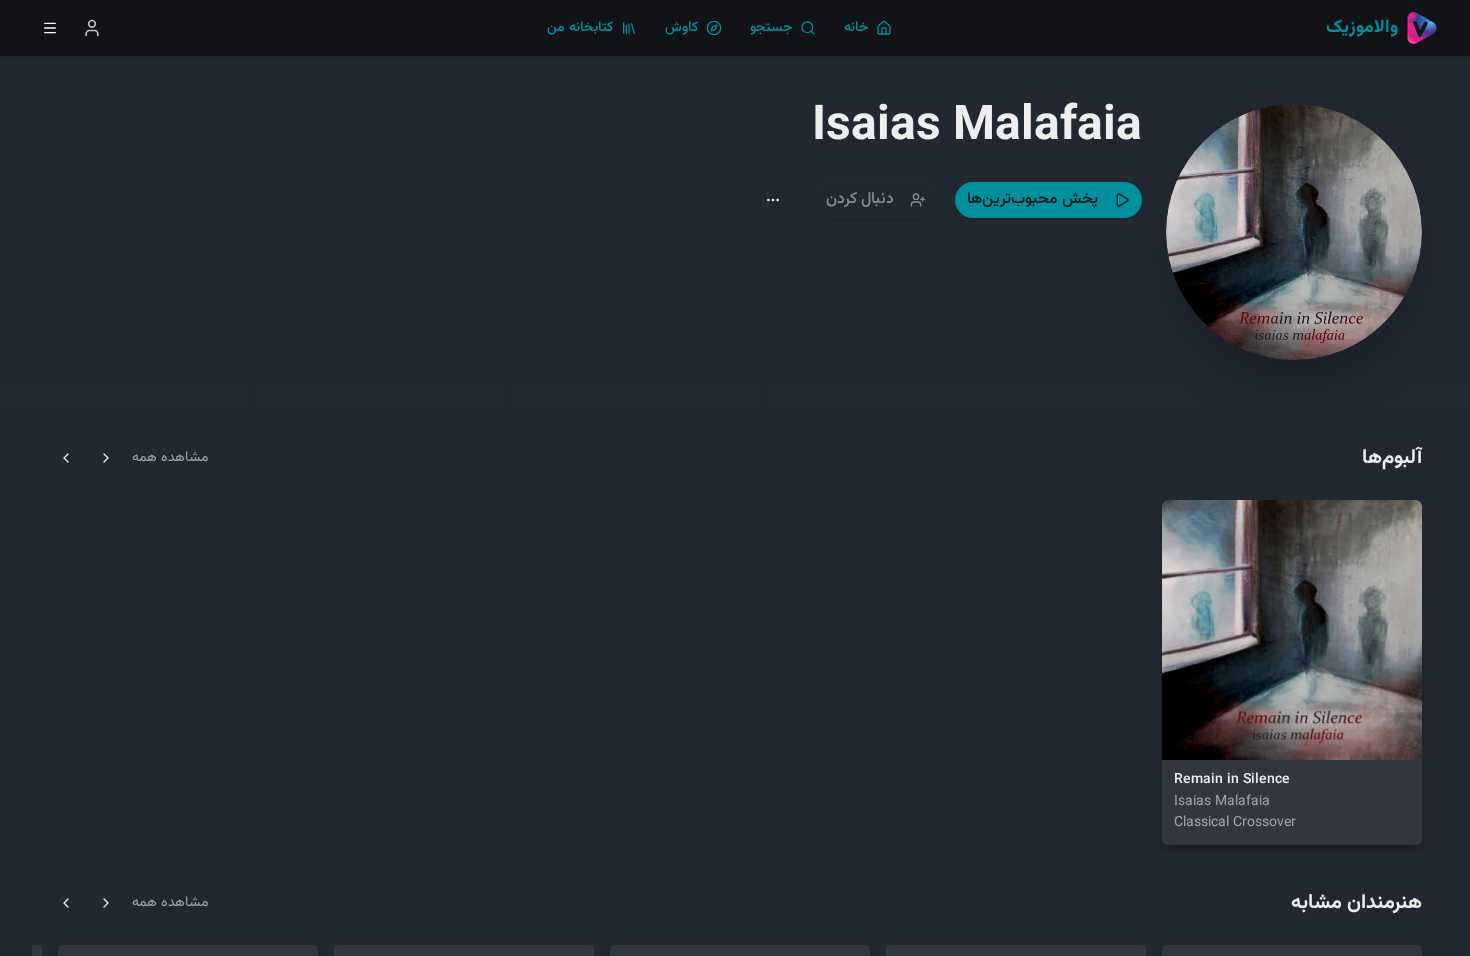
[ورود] (92, 28)
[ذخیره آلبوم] (1238, 732)
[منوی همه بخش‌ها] (50, 28)
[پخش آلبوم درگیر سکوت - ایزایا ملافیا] (1190, 732)
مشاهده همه (170, 458)
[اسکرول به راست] (106, 458)
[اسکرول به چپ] (66, 458)
